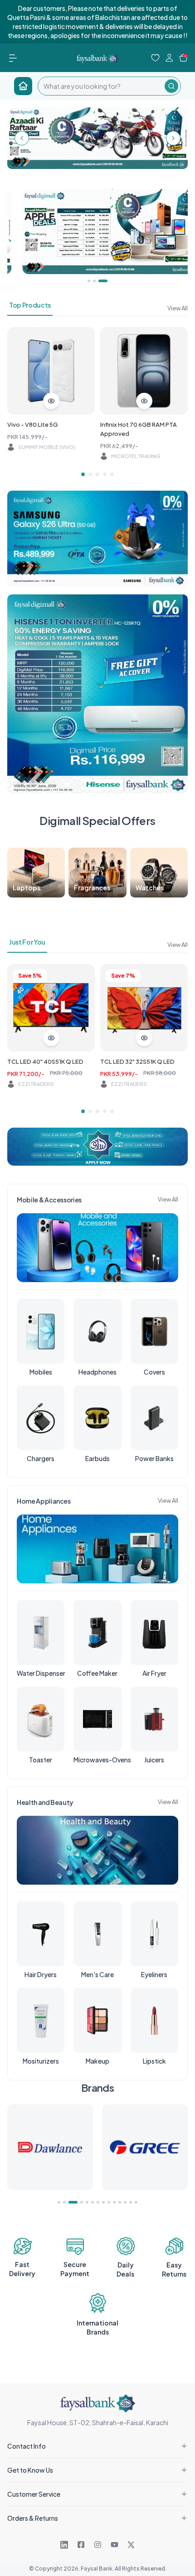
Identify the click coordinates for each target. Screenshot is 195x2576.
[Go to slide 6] (93, 2202)
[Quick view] (51, 401)
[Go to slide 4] (105, 474)
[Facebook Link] (81, 2545)
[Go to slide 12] (125, 2202)
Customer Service (34, 2494)
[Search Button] (171, 86)
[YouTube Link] (115, 2545)
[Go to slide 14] (136, 2202)
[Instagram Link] (98, 2545)
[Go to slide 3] (97, 474)
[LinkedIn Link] (64, 2545)
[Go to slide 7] (98, 2202)
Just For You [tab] (27, 942)
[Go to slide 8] (103, 2202)
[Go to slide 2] (90, 474)
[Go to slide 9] (109, 2202)
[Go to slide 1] (83, 474)
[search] (101, 86)
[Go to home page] (23, 86)
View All (178, 308)
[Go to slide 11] (120, 2202)
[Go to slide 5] (112, 474)
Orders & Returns (33, 2518)
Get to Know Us (30, 2470)
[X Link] (131, 2545)
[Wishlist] (155, 58)
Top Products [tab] (30, 305)
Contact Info (27, 2446)
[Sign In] (169, 58)
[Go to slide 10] (114, 2202)
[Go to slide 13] (131, 2202)
